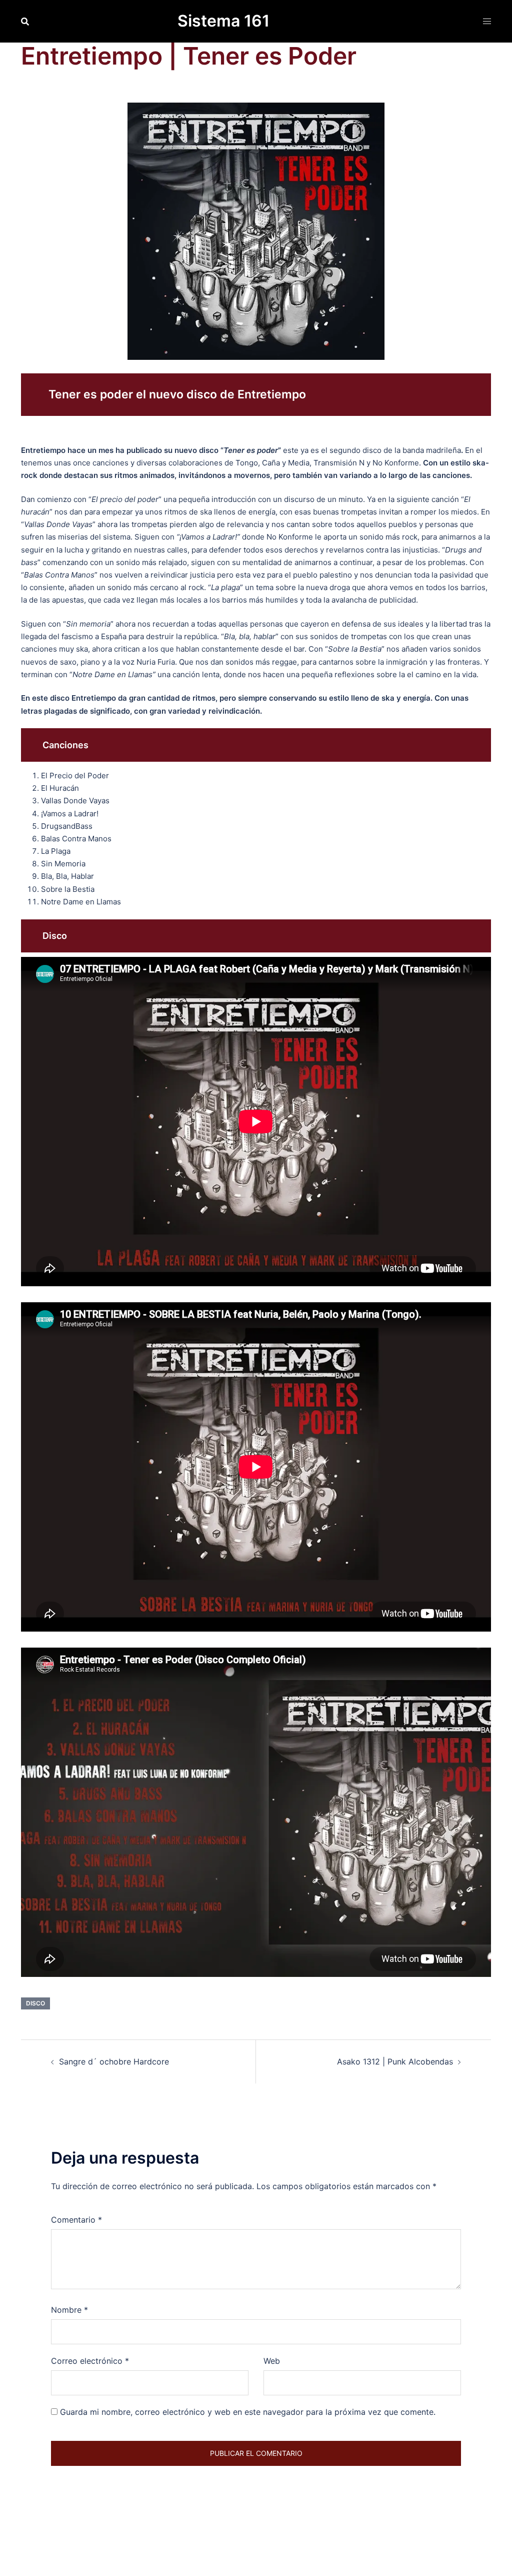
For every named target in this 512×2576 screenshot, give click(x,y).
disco (35, 2003)
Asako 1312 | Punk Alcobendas (395, 2062)
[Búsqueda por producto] (25, 22)
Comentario (76, 2220)
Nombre (69, 2310)
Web (272, 2361)
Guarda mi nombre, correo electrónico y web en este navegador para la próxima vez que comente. (248, 2412)
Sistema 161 (223, 21)
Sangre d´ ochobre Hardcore (114, 2062)
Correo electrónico (90, 2361)
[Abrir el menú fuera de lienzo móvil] (487, 21)
